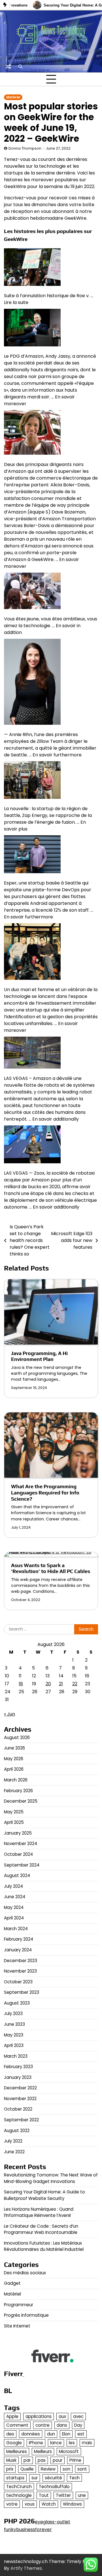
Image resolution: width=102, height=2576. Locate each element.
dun (51, 2434)
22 (75, 1684)
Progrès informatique (26, 2315)
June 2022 (14, 2152)
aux (62, 2416)
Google (14, 2443)
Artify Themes (26, 2568)
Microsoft (69, 2451)
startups (15, 2478)
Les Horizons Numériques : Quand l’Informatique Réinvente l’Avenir (39, 2212)
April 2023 (14, 2045)
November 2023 (20, 1971)
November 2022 (20, 2099)
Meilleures (17, 2451)
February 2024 (19, 1939)
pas (42, 2460)
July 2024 (13, 1886)
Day (78, 2425)
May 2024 (14, 1907)
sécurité (53, 2478)
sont (82, 2469)
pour (58, 2460)
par (27, 2460)
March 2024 (16, 1929)
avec (78, 2416)
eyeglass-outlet (53, 2522)
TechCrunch (19, 2487)
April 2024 (14, 1918)
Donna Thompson (25, 148)
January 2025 (18, 1833)
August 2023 (17, 2003)
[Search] (20, 66)
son (66, 2469)
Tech (74, 2478)
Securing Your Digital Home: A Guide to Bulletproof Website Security (44, 2195)
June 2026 (14, 1748)
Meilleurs (43, 2451)
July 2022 (13, 2141)
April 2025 (14, 1822)
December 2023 (21, 1961)
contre (42, 2425)
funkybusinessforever (28, 2529)
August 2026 (17, 1737)
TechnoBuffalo (54, 2487)
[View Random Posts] (8, 66)
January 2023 (18, 2077)
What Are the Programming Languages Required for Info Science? (45, 1492)
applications (39, 2416)
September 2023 (22, 1992)
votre (12, 2504)
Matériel (13, 97)
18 (21, 1684)
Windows (72, 2504)
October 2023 (18, 1982)
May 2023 (14, 2035)
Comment (17, 2425)
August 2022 (17, 2131)
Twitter (63, 2495)
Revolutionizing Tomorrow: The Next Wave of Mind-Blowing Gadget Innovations (51, 2178)
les (72, 2443)
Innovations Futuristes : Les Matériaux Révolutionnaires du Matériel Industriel (44, 2246)
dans (62, 2425)
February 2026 (18, 1791)
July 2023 (13, 2013)
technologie (19, 2495)
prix (10, 2469)
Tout (44, 2495)
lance (56, 2443)
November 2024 (21, 1843)
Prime (75, 2460)
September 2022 (21, 2120)
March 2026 (16, 1780)
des (10, 2434)
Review (48, 2469)
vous (30, 2504)
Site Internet (17, 2326)
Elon (66, 2434)
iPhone (36, 2443)
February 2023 (18, 2067)
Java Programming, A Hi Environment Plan (39, 1356)
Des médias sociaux (25, 2273)
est (81, 2434)
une (82, 2495)
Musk (11, 2460)
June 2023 (14, 2024)
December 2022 (20, 2088)
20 (48, 1684)
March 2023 (16, 2056)
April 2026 (14, 1769)
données (31, 2434)
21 (61, 1684)
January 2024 (18, 1950)
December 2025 (21, 1801)
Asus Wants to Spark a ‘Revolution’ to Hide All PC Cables (51, 1568)
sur (35, 2478)
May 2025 (14, 1812)
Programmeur (19, 2305)
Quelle (27, 2469)
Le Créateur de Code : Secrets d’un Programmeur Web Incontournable (41, 2229)
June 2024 (15, 1897)
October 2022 (18, 2109)
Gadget (12, 2283)
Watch (49, 2504)
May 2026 (14, 1759)
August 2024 (17, 1875)
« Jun (9, 1714)
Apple (12, 2416)
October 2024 (18, 1854)
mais (87, 2443)
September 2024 (22, 1865)
